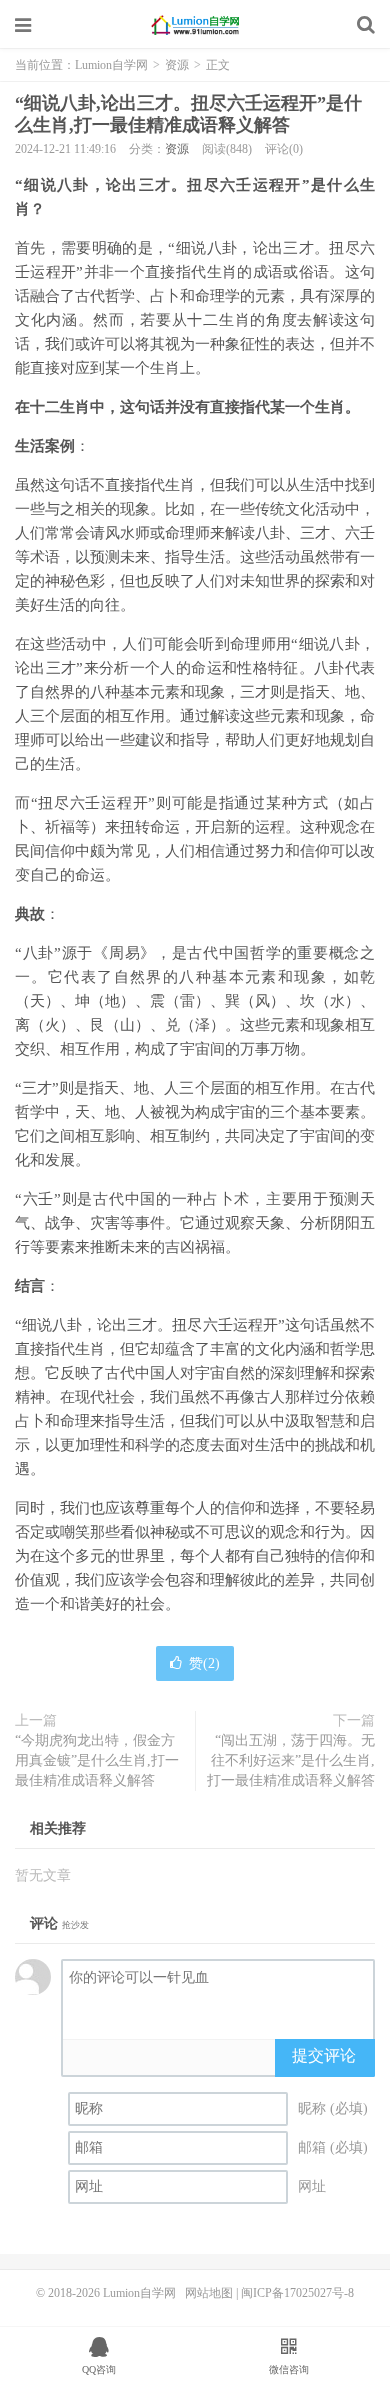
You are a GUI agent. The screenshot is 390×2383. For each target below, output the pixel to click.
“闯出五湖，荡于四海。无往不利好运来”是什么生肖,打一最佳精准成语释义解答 (291, 1760)
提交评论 (324, 2055)
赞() (204, 1663)
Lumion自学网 (195, 25)
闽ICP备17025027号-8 (297, 2293)
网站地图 (209, 2293)
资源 (177, 65)
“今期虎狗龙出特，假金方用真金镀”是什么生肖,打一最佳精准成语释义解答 (97, 1760)
